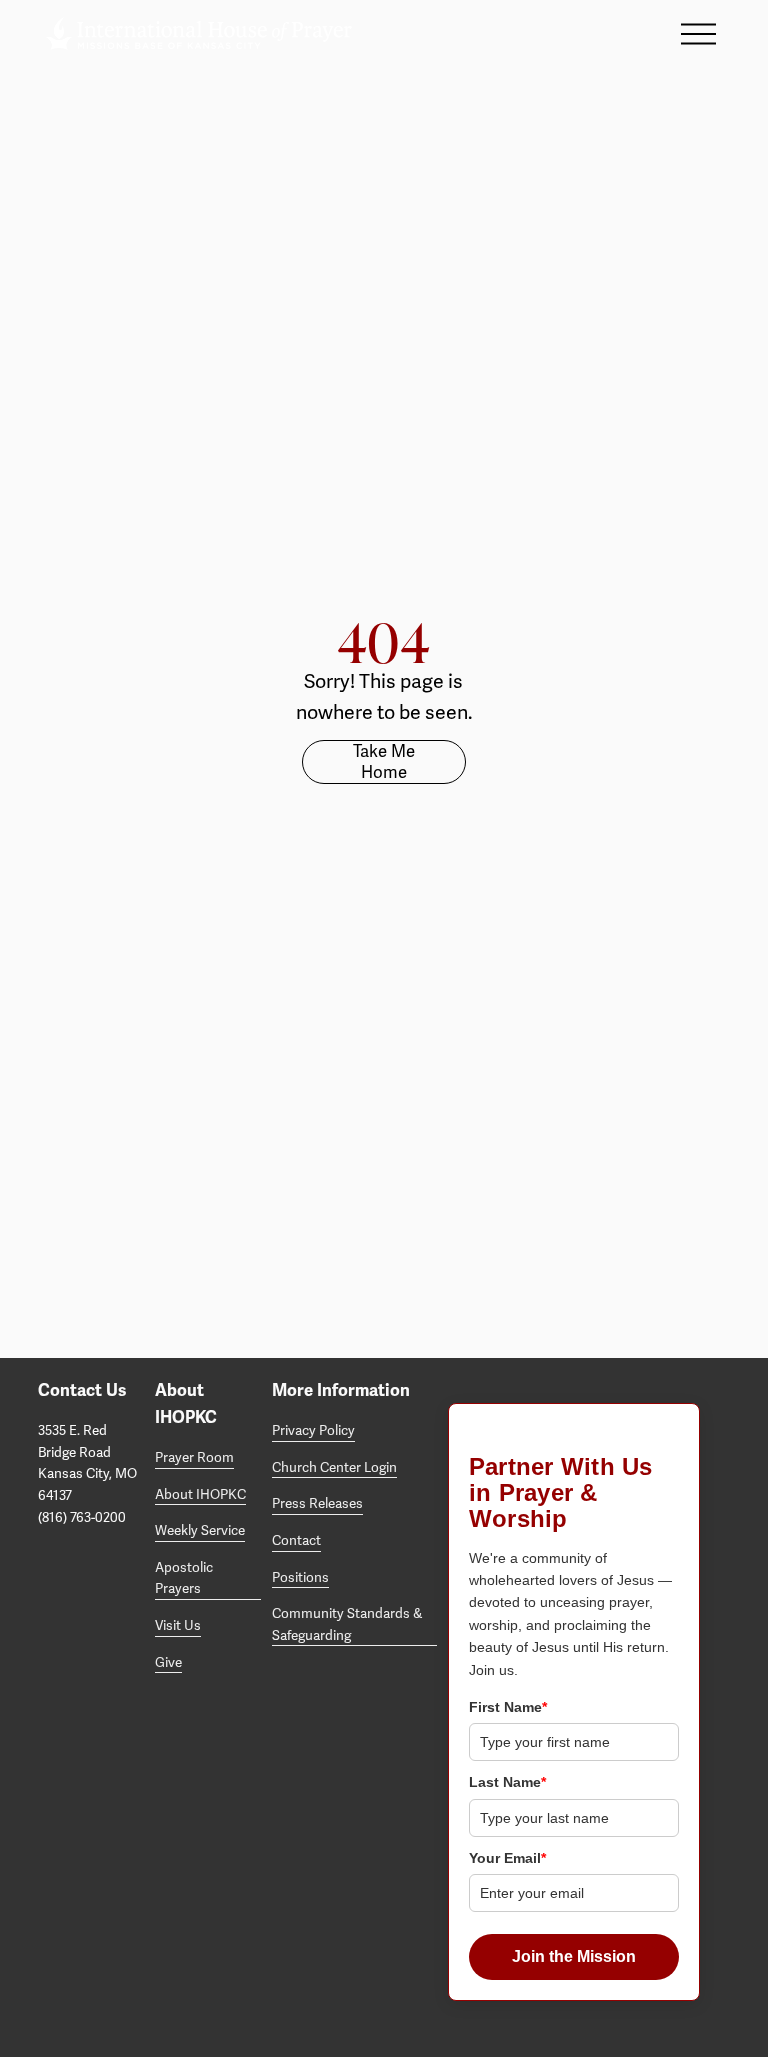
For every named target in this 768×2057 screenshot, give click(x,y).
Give (168, 1662)
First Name (508, 1707)
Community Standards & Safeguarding (347, 1624)
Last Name (507, 1782)
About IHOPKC (200, 1494)
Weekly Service (200, 1530)
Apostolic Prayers (184, 1578)
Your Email (507, 1858)
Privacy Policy (313, 1430)
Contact (296, 1540)
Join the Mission (574, 1956)
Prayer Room (194, 1457)
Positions (300, 1577)
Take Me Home (384, 762)
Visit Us (178, 1625)
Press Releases (317, 1503)
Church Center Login (334, 1467)
